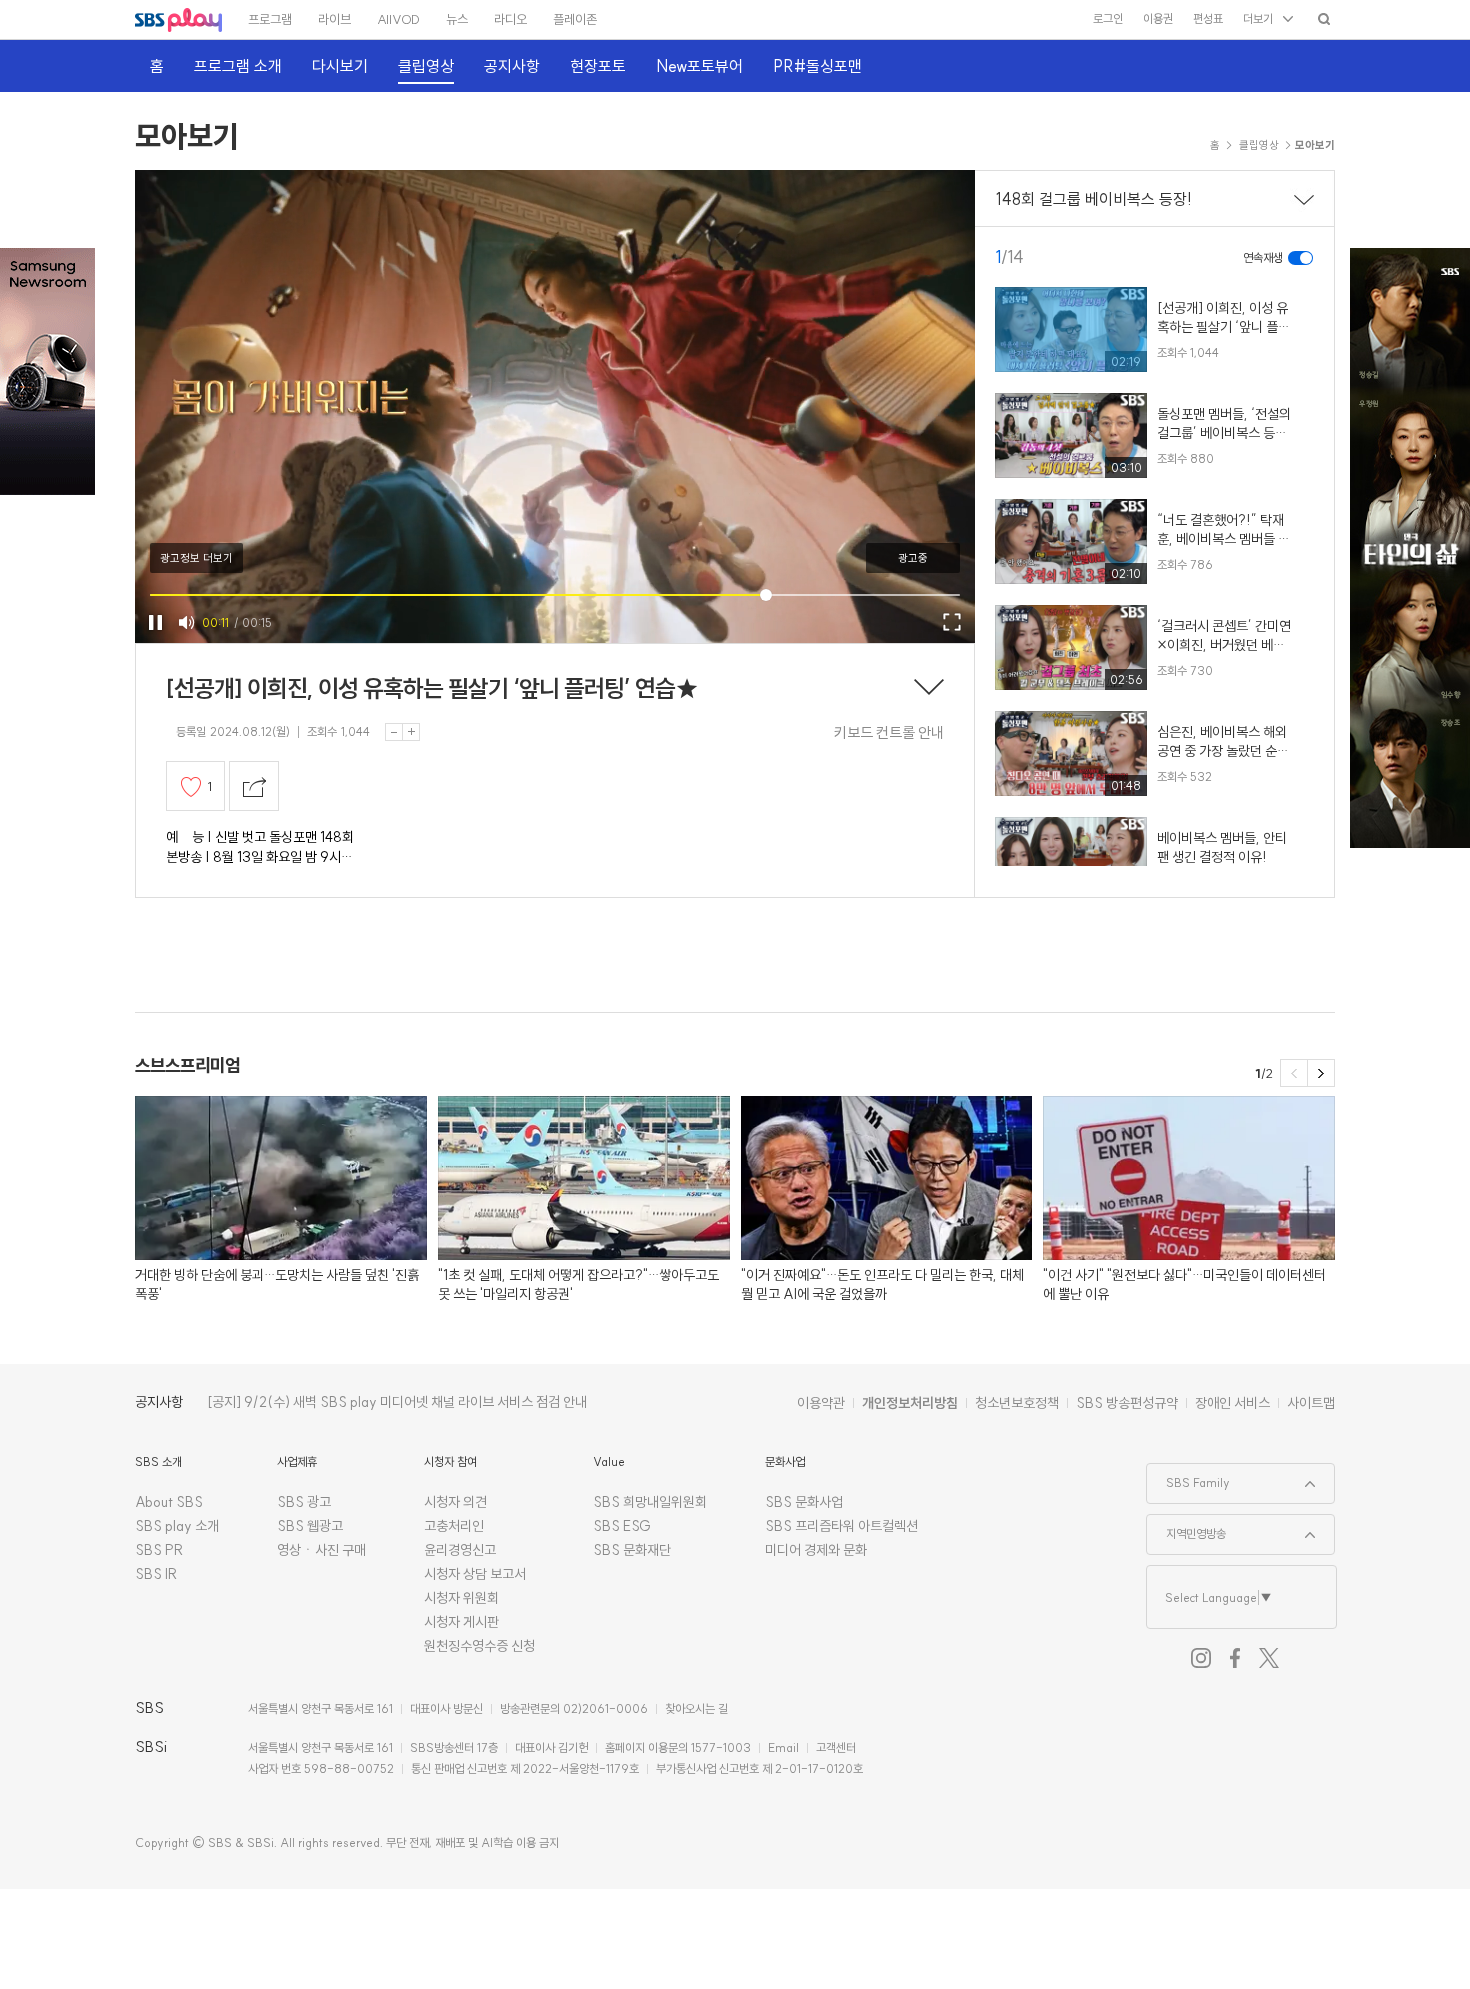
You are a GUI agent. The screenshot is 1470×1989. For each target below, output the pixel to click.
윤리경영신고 (460, 1550)
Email (783, 1747)
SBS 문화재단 (632, 1550)
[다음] (1321, 1073)
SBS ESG (622, 1526)
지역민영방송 (1186, 1528)
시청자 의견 (455, 1502)
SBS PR (159, 1550)
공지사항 (159, 1402)
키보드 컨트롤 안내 (889, 732)
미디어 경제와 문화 (816, 1550)
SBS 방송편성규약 (1127, 1403)
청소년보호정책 (1017, 1403)
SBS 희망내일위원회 (650, 1502)
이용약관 (821, 1403)
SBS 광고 (304, 1502)
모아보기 (187, 136)
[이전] (1294, 1073)
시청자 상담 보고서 (475, 1574)
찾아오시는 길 (696, 1708)
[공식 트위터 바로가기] (1269, 1658)
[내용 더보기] (929, 689)
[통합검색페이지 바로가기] (1324, 18)
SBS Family (1188, 1477)
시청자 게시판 (461, 1622)
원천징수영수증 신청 (479, 1646)
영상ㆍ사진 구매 (321, 1550)
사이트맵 (1311, 1403)
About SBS (169, 1502)
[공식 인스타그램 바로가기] (1201, 1658)
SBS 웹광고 (310, 1526)
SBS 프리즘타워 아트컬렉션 (841, 1526)
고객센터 (836, 1747)
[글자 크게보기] (411, 732)
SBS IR (156, 1574)
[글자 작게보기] (394, 732)
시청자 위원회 (461, 1598)
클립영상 (1259, 145)
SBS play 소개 (177, 1526)
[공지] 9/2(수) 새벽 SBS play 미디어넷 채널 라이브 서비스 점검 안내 (397, 1402)
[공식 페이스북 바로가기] (1235, 1658)
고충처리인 (454, 1526)
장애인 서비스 (1232, 1403)
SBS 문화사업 (804, 1502)
